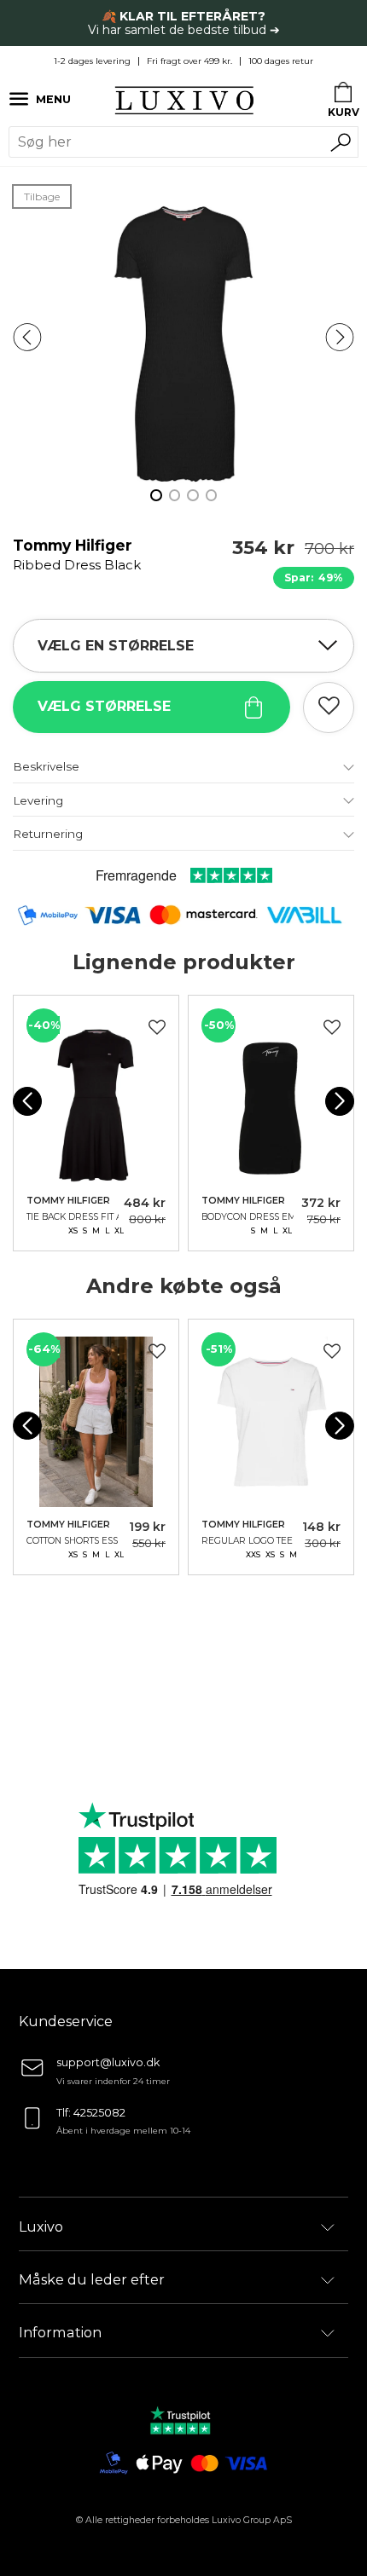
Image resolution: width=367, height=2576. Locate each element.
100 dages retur (281, 61)
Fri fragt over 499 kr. (189, 61)
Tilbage (42, 196)
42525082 (99, 2113)
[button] (27, 337)
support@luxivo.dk (108, 2062)
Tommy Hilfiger (77, 554)
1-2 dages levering (92, 61)
